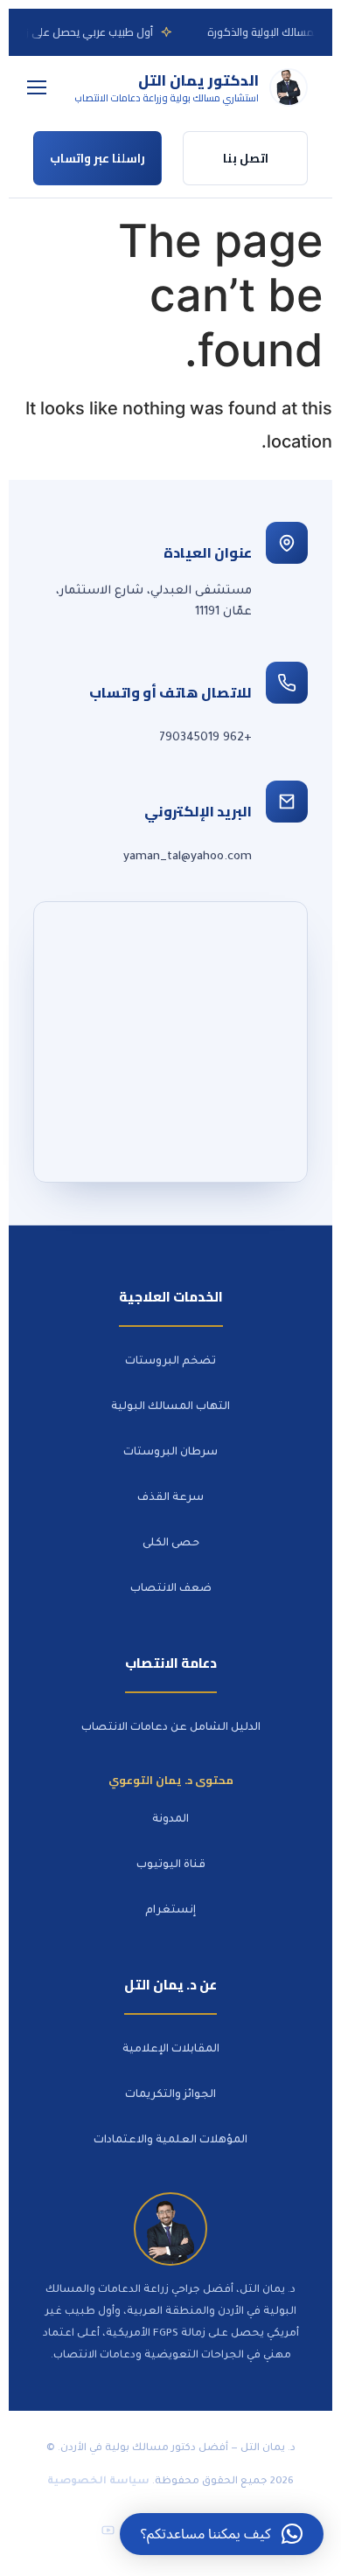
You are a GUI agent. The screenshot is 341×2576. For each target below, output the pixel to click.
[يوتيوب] (108, 2530)
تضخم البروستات (170, 1362)
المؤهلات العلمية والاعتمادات (170, 2141)
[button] (222, 2534)
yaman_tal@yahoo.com (188, 857)
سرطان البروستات (170, 1453)
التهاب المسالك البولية (170, 1407)
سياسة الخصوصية (98, 2482)
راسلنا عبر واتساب (97, 158)
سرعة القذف (170, 1498)
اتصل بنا (246, 158)
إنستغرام (170, 1911)
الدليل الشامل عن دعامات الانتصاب (171, 1728)
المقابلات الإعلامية (171, 2050)
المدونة (170, 1820)
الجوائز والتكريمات (170, 2095)
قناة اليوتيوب (171, 1865)
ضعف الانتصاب (171, 1589)
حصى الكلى (171, 1544)
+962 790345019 (205, 738)
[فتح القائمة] (37, 87)
